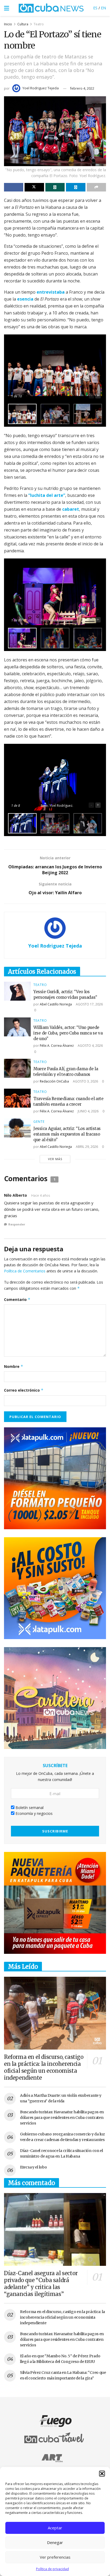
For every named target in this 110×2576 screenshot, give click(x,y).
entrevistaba (51, 292)
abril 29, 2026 (87, 1147)
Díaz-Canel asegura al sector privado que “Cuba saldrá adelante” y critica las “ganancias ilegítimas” (41, 2284)
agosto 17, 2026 (89, 1004)
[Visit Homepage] (51, 8)
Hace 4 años (41, 1195)
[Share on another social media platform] (96, 187)
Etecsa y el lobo (34, 2167)
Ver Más (55, 1159)
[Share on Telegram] (76, 187)
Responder (17, 1224)
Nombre (14, 1366)
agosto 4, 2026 (90, 1046)
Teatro (39, 24)
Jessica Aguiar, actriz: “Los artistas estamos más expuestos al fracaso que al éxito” (67, 1134)
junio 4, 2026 (88, 1111)
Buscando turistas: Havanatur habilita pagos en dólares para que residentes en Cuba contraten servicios (62, 2118)
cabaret (71, 509)
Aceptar (55, 2528)
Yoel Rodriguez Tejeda (41, 88)
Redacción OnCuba (54, 1081)
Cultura (23, 24)
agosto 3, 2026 (85, 1081)
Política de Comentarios (25, 1271)
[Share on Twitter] (34, 187)
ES (95, 8)
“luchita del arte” (47, 495)
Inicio (8, 24)
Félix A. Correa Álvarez (57, 1046)
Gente (39, 1122)
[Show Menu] (7, 8)
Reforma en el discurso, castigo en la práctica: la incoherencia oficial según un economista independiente (44, 2067)
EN (103, 8)
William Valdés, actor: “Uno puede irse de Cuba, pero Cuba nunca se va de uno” (68, 1033)
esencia (25, 299)
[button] (102, 2474)
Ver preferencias (55, 2557)
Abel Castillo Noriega (56, 1004)
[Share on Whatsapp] (55, 187)
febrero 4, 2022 (82, 88)
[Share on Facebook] (14, 187)
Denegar (55, 2542)
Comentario (17, 1299)
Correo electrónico (24, 1390)
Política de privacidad (52, 2569)
